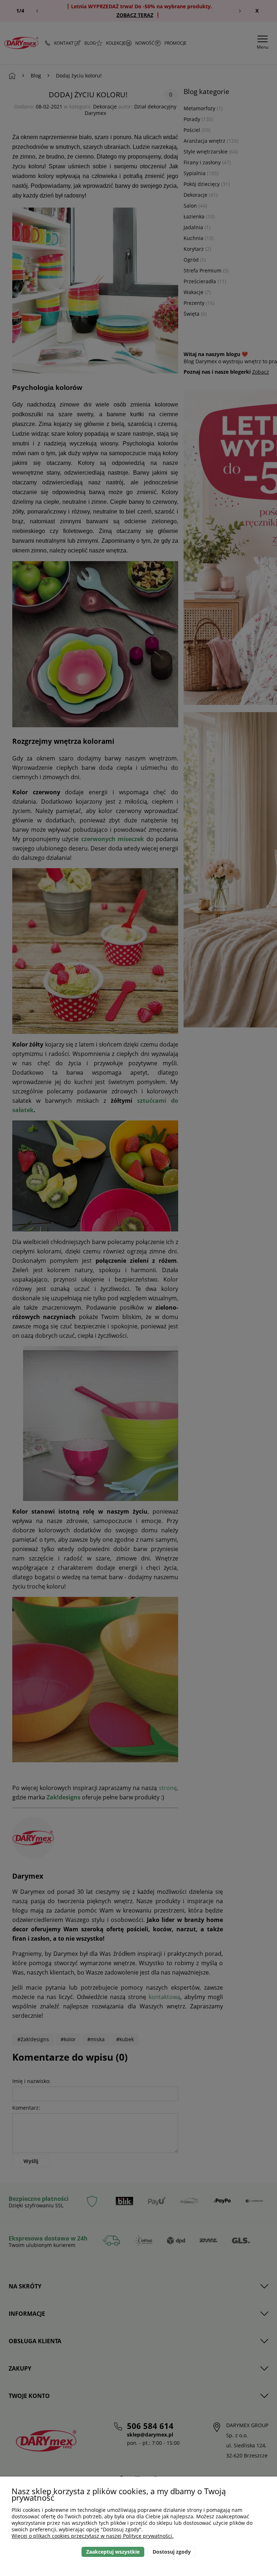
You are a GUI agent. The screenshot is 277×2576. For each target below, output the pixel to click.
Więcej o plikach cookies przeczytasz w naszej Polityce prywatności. (93, 2536)
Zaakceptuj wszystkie (113, 2552)
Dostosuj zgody (172, 2552)
